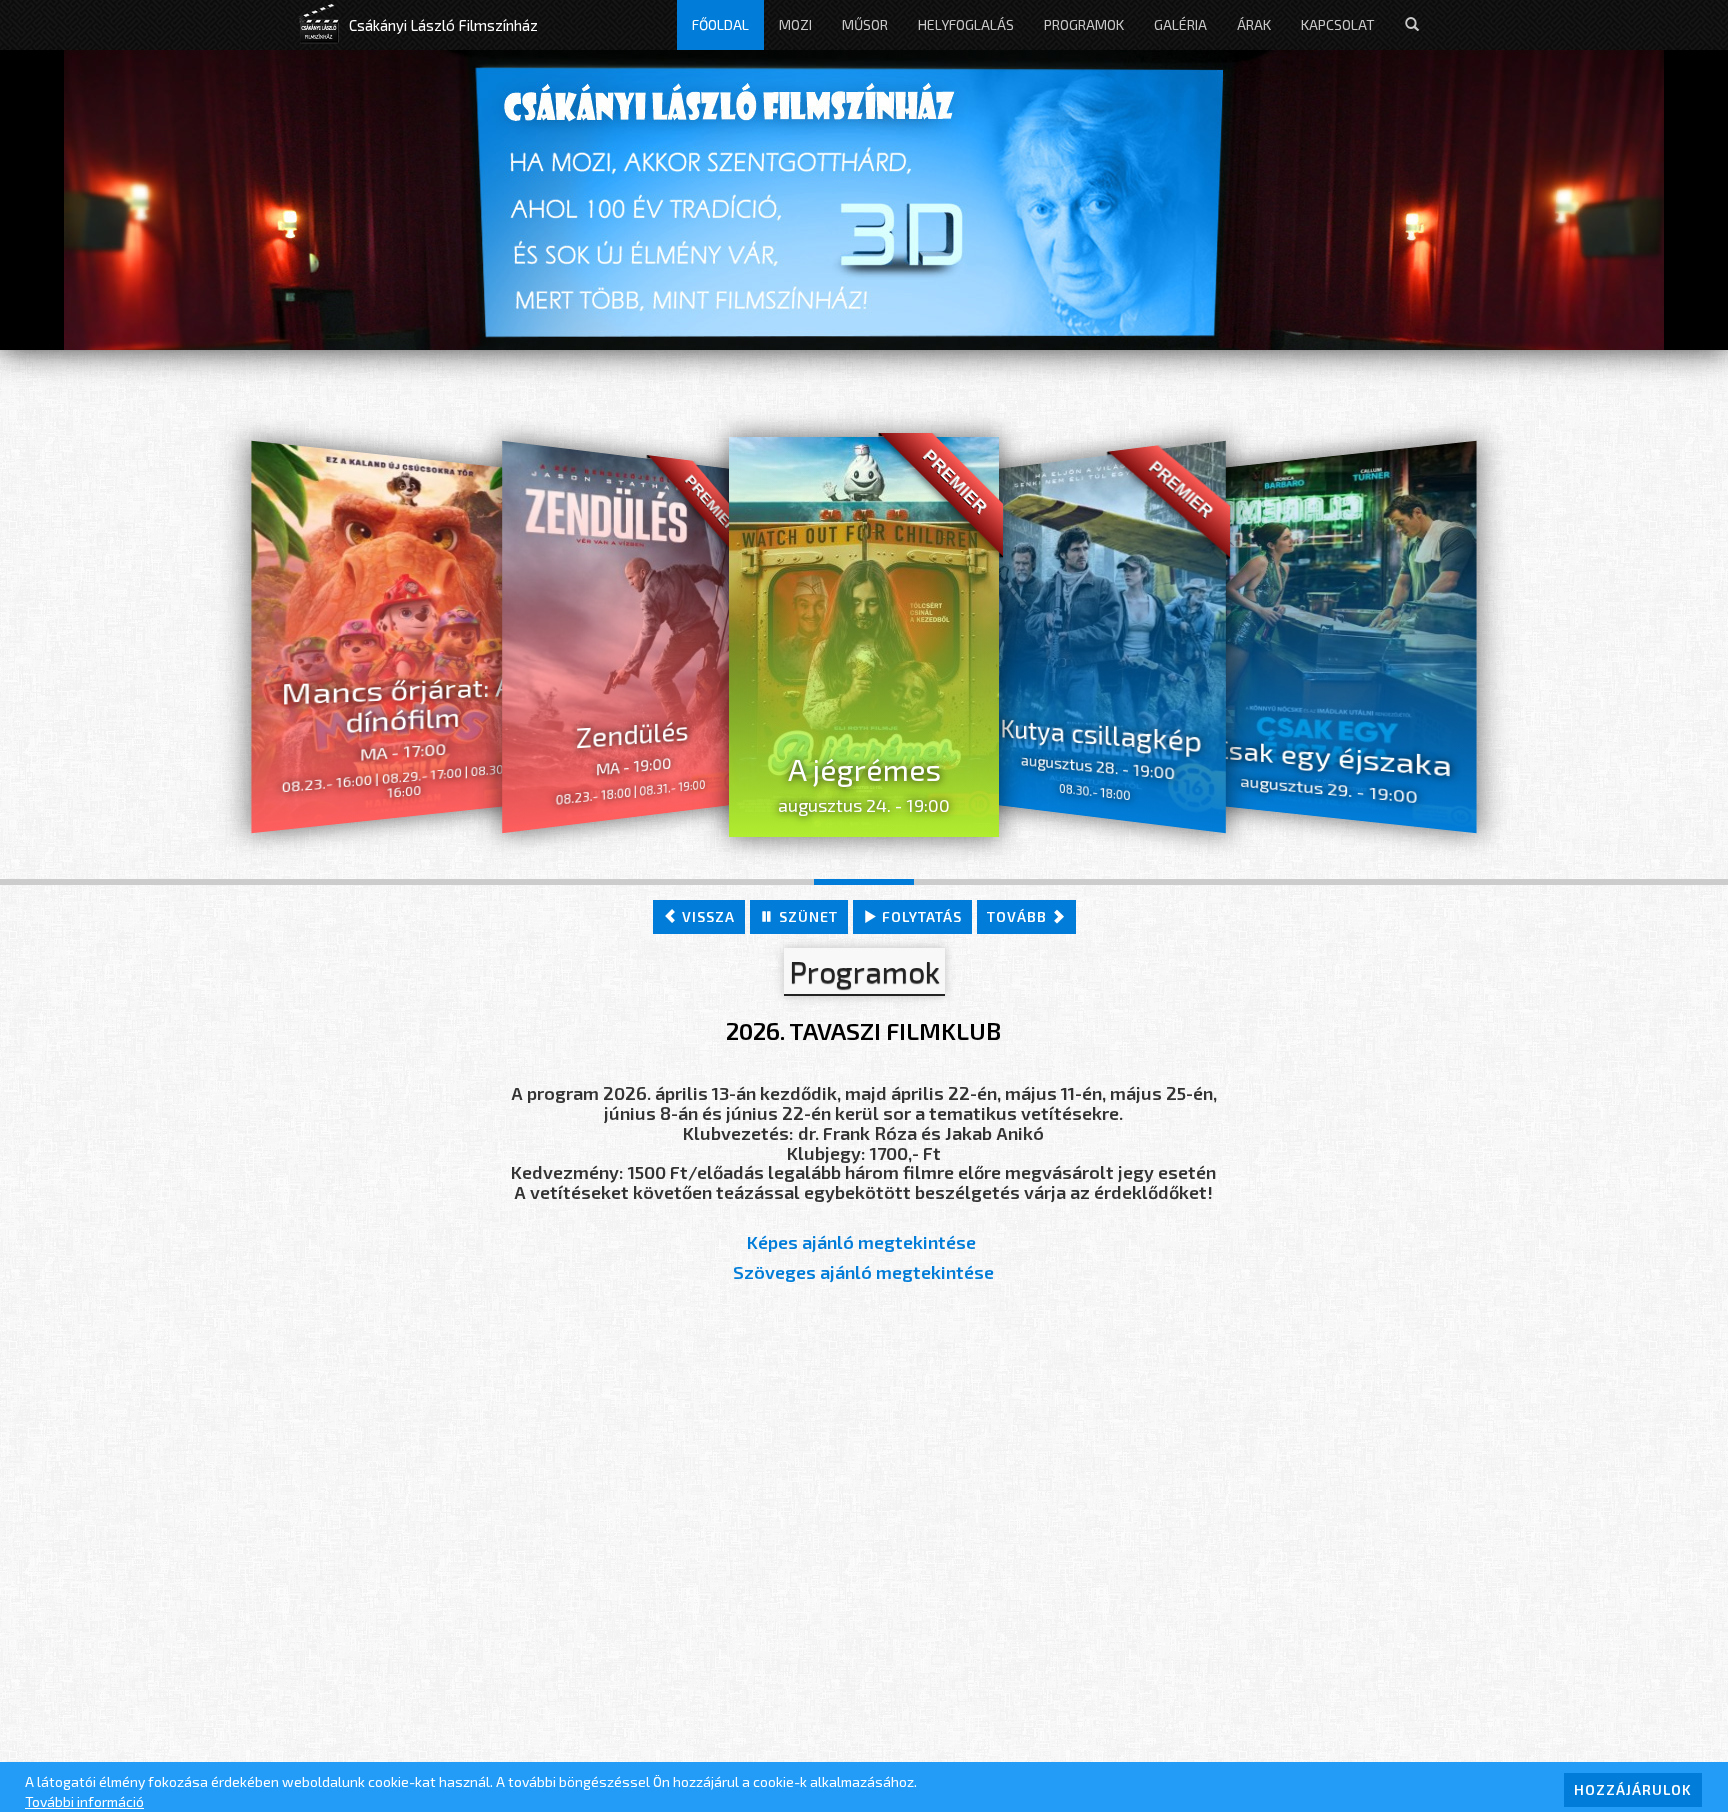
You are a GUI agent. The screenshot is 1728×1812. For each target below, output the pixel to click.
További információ (84, 1801)
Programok (1084, 24)
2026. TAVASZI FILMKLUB (863, 1030)
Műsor (865, 24)
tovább (1019, 916)
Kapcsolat (1338, 24)
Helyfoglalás (966, 24)
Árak (1254, 24)
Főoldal (720, 24)
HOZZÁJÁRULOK (1633, 1789)
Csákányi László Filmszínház (443, 25)
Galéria (1180, 24)
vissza (706, 916)
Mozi (795, 24)
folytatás (920, 916)
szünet (806, 916)
